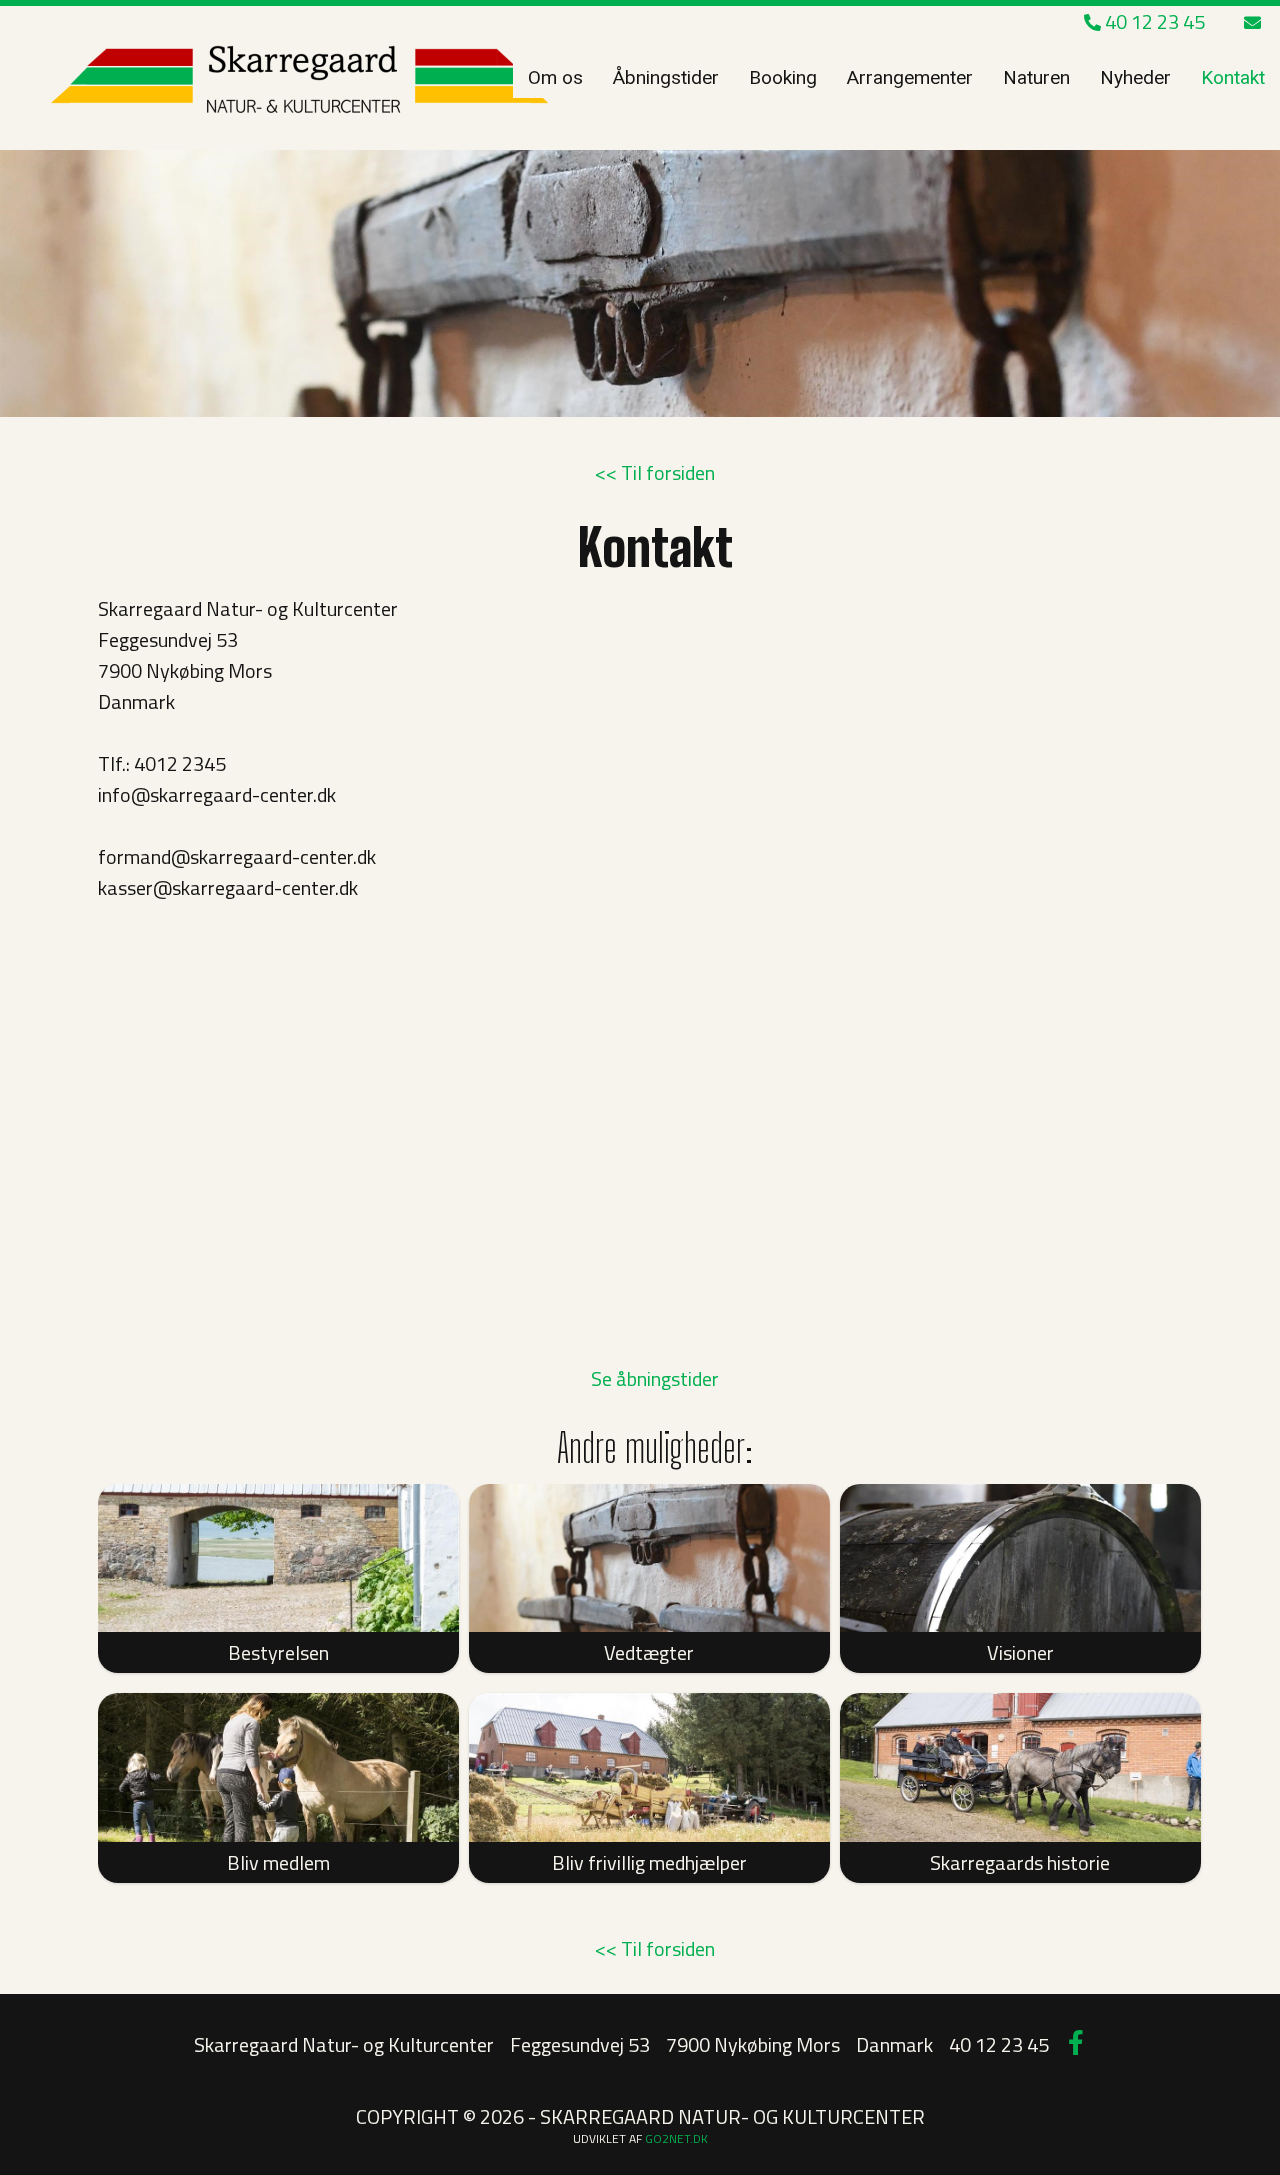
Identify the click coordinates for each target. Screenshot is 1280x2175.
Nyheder (1135, 77)
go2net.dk (676, 2138)
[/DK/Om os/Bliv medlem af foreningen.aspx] (278, 1767)
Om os (555, 77)
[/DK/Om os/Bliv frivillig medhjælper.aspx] (649, 1767)
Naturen (1036, 77)
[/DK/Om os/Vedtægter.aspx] (649, 1558)
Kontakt (1233, 77)
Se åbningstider (655, 1378)
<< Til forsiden (655, 472)
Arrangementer (910, 77)
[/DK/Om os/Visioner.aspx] (1020, 1558)
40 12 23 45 (1153, 21)
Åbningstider (666, 77)
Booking (783, 77)
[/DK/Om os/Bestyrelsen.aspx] (278, 1558)
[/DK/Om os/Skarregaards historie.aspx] (1020, 1767)
